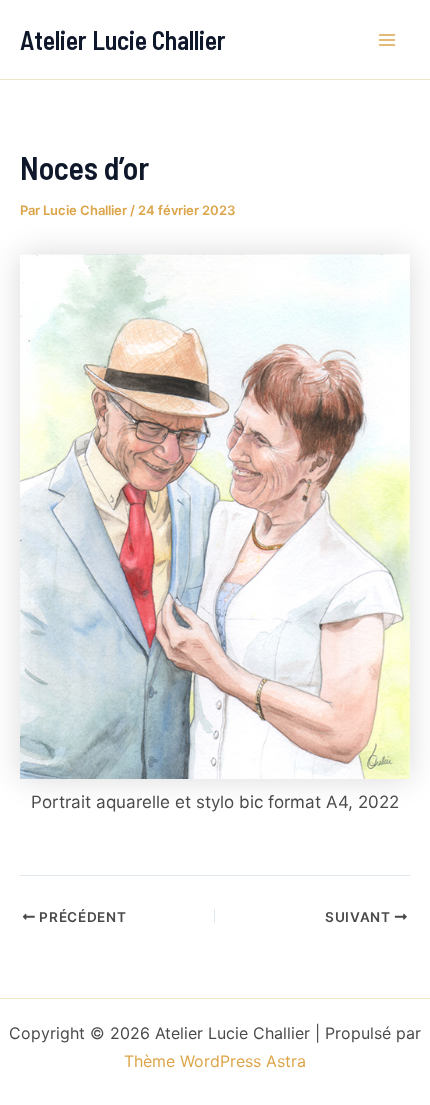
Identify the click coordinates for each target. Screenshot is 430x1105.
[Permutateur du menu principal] (388, 40)
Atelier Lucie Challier (123, 39)
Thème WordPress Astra (215, 1061)
